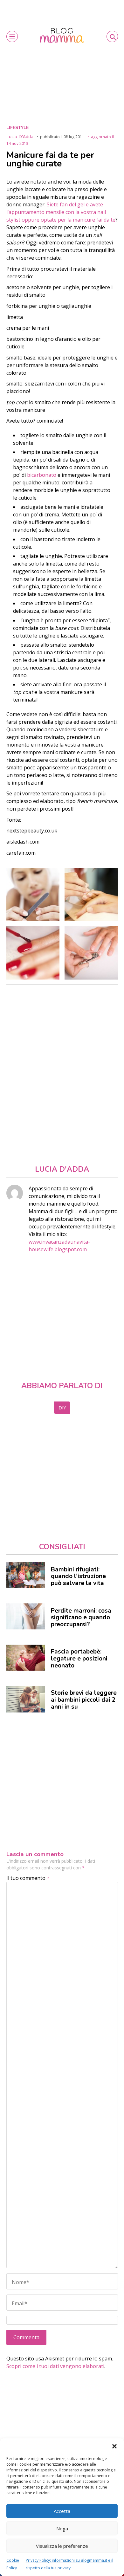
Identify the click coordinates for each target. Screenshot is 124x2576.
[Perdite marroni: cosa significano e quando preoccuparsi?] (26, 1616)
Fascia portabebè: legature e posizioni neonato (79, 1658)
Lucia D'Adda (20, 136)
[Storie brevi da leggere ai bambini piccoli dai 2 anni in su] (26, 1699)
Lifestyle (17, 128)
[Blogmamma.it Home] (62, 35)
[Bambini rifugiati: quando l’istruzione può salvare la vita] (26, 1575)
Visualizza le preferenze (62, 2546)
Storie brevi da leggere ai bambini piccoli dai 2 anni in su (84, 1700)
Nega (62, 2528)
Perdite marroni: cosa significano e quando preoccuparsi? (81, 1618)
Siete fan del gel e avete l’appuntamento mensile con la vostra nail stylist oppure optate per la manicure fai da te (61, 212)
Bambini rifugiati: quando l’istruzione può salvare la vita (78, 1576)
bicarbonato (42, 475)
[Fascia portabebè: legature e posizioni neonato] (26, 1658)
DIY (62, 1408)
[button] (114, 2446)
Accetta (62, 2511)
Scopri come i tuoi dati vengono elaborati (55, 2366)
